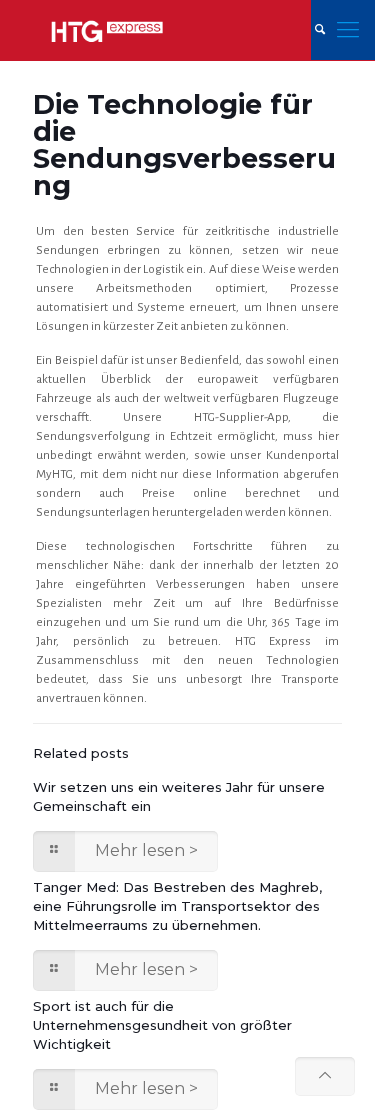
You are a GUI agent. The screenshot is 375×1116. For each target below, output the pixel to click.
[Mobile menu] (348, 30)
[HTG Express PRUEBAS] (107, 30)
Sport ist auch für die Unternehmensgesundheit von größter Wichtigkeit (162, 1025)
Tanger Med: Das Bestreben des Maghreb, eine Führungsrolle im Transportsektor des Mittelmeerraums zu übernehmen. (177, 906)
